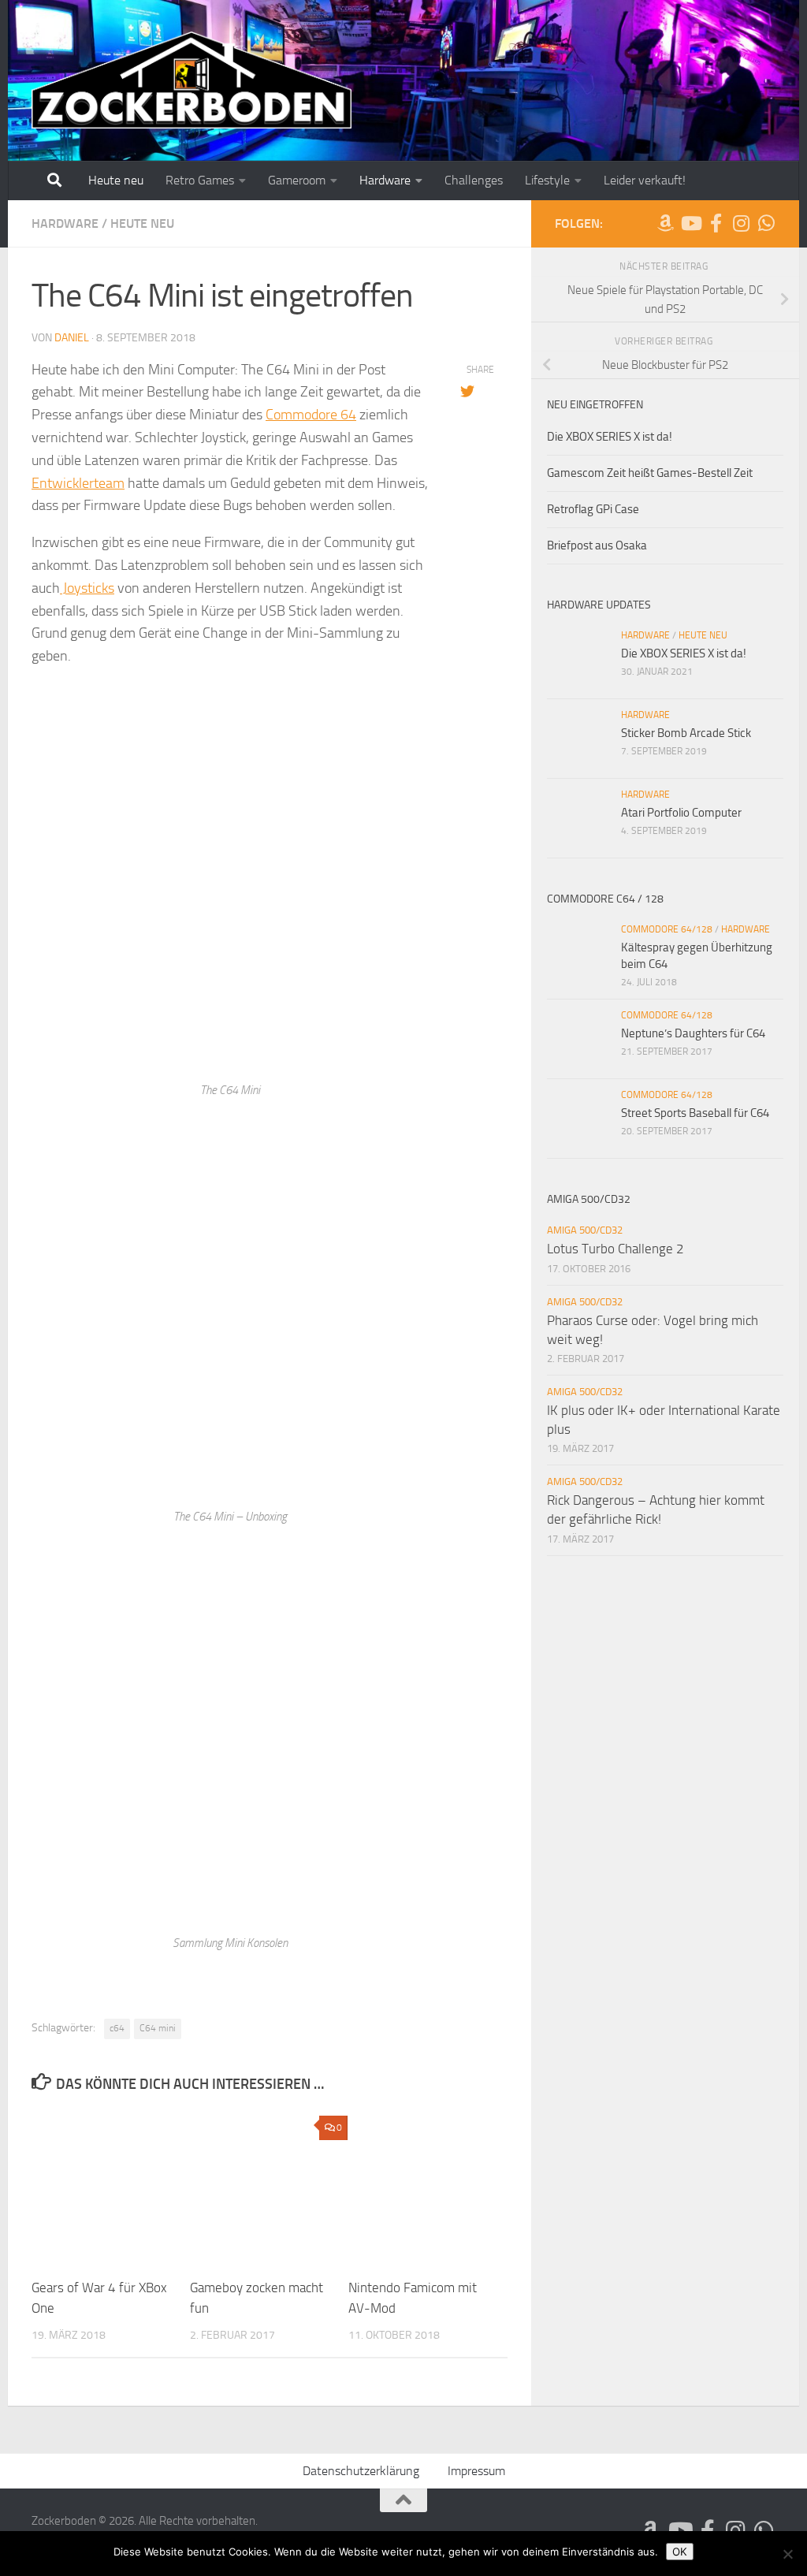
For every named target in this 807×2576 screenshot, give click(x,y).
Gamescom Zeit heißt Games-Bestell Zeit (650, 473)
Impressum (476, 2471)
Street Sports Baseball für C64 (695, 1113)
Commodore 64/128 (667, 929)
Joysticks (87, 588)
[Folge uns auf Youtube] (690, 223)
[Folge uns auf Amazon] (665, 223)
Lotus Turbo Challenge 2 (615, 1249)
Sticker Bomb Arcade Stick (686, 733)
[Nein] (787, 2554)
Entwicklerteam (78, 483)
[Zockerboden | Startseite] (192, 81)
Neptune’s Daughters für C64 (693, 1033)
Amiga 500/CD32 (585, 1230)
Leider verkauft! (645, 180)
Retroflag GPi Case (593, 509)
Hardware (385, 180)
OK (680, 2552)
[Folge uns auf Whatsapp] (766, 223)
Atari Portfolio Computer (681, 813)
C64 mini (158, 2028)
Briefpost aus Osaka (597, 545)
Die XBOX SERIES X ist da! (610, 437)
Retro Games (200, 180)
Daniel (72, 338)
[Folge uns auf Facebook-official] (716, 223)
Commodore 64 (311, 415)
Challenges (474, 180)
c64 (117, 2028)
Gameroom (297, 180)
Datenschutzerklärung (361, 2471)
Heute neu (116, 180)
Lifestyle (547, 180)
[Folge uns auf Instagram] (741, 223)
